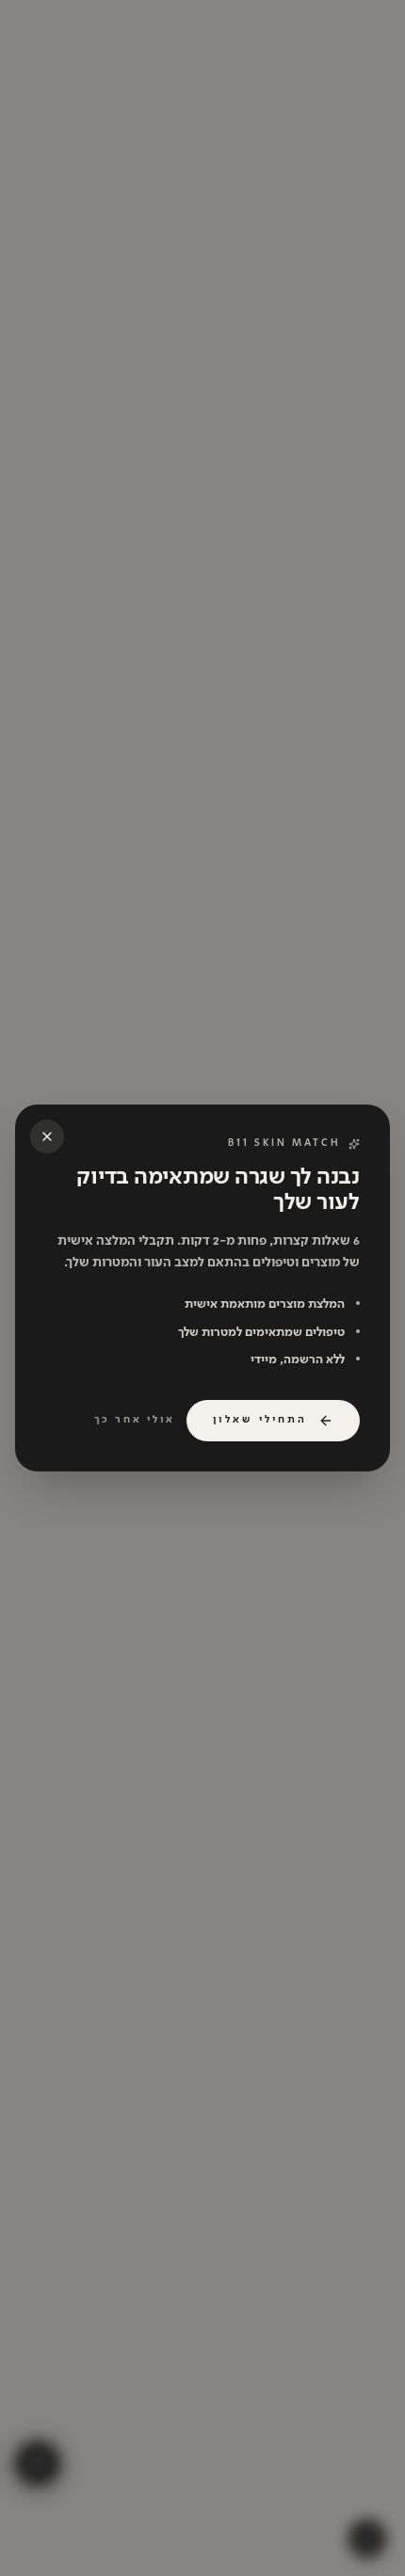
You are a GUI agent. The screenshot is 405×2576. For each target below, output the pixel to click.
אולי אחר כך (135, 1420)
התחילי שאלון (260, 1420)
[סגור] (47, 1137)
